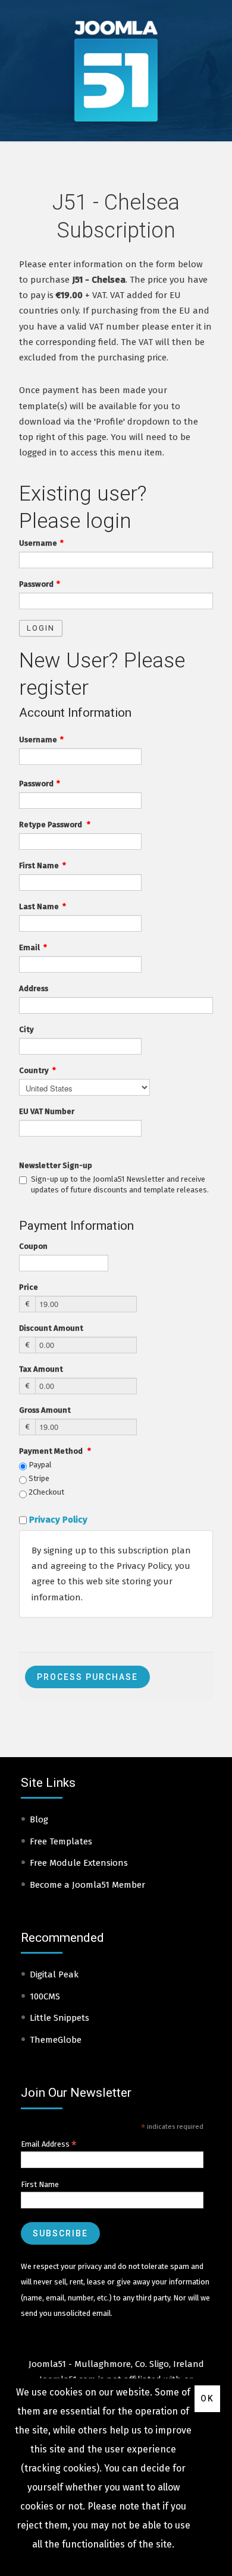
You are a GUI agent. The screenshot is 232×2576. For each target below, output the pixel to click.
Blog (39, 1819)
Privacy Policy (58, 1520)
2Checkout (46, 1492)
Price (29, 1287)
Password (40, 584)
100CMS (45, 1996)
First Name (43, 865)
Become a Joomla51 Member (87, 1885)
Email (33, 947)
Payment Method (55, 1451)
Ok (207, 2398)
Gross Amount (45, 1410)
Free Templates (61, 1841)
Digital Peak (54, 1974)
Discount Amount (51, 1328)
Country (37, 1070)
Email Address (49, 2144)
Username (41, 543)
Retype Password (55, 825)
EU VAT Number (47, 1111)
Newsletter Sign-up (56, 1165)
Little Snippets (59, 2018)
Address (34, 988)
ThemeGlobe (56, 2040)
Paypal (39, 1465)
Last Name (43, 906)
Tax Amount (41, 1369)
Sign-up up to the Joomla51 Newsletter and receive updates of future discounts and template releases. (120, 1184)
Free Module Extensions (79, 1863)
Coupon (33, 1246)
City (26, 1029)
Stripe (38, 1478)
